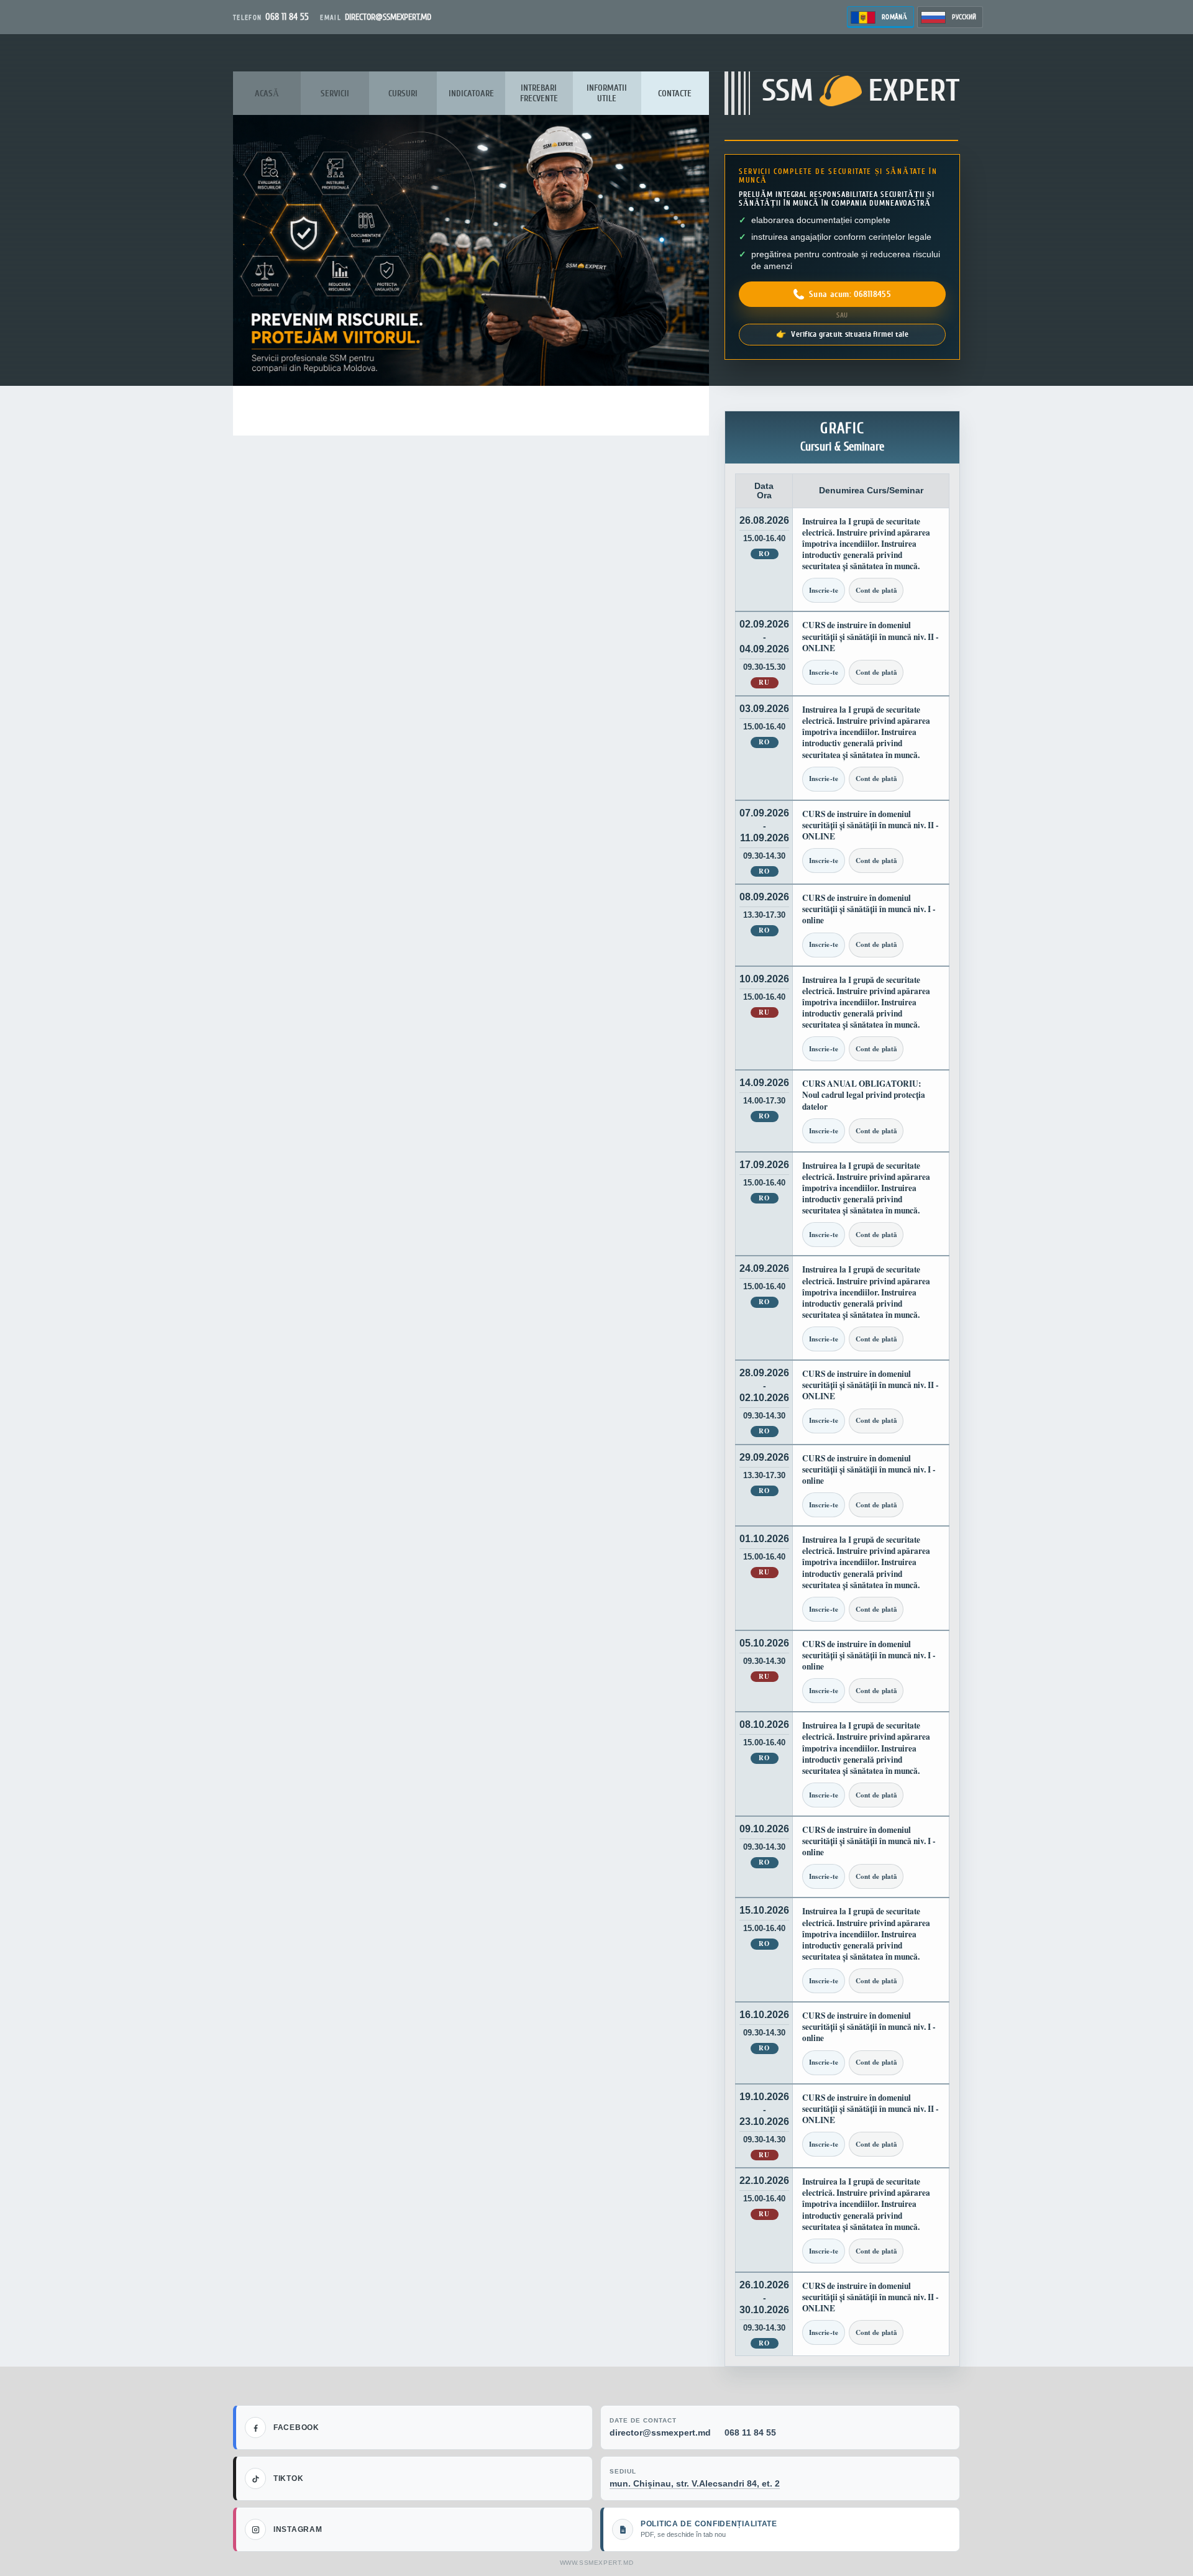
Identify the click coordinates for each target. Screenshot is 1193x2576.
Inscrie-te (824, 590)
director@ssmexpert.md (660, 2432)
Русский (964, 17)
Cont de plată (876, 590)
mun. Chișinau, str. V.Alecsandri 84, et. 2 (695, 2483)
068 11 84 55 (750, 2432)
